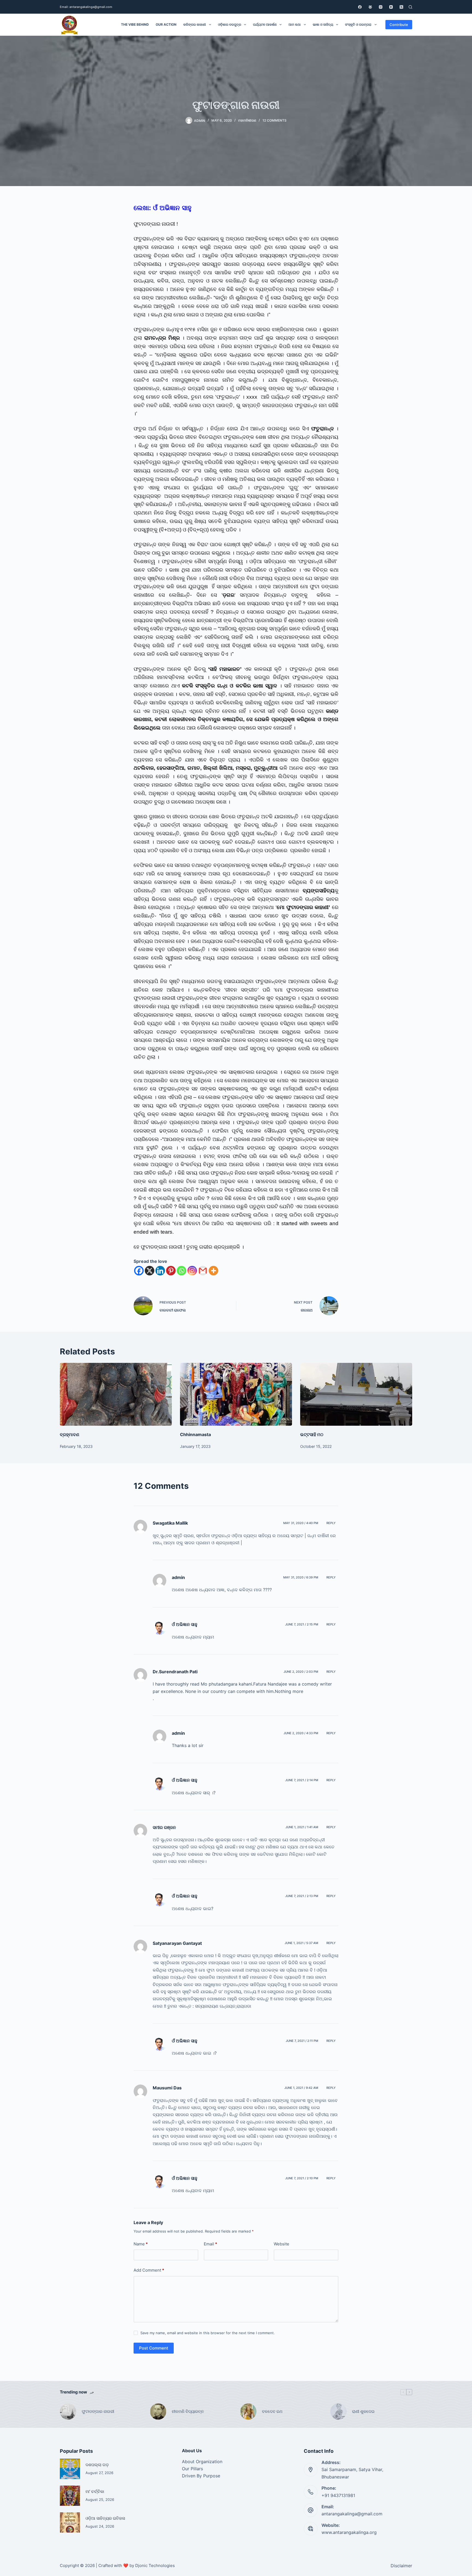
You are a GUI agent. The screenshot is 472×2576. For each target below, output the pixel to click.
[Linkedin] (160, 1271)
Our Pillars (192, 2469)
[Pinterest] (171, 1271)
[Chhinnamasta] (236, 1394)
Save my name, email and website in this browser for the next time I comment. (208, 2333)
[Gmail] (203, 1271)
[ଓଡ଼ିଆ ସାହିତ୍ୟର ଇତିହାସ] (70, 2522)
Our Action (166, 24)
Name (141, 2244)
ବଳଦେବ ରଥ (272, 2411)
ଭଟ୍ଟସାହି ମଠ (312, 1434)
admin (178, 1577)
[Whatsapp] (182, 1271)
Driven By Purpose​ (201, 2476)
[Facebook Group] (370, 7)
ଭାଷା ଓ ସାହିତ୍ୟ (323, 24)
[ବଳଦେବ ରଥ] (248, 2412)
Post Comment (154, 2348)
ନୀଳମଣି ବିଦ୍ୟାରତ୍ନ (188, 2411)
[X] (150, 1271)
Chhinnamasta (195, 1434)
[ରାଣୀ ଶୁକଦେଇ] (338, 2412)
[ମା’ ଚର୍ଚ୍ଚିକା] (70, 2496)
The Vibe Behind (135, 24)
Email (210, 2244)
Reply (331, 1523)
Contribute (399, 25)
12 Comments (275, 120)
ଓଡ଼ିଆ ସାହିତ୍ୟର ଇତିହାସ (105, 2518)
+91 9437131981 (338, 2495)
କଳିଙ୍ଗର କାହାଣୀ (195, 24)
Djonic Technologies (155, 2565)
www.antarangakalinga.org (349, 2532)
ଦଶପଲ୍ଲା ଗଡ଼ (97, 2465)
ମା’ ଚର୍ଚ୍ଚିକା (95, 2491)
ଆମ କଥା (295, 24)
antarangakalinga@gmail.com (352, 2514)
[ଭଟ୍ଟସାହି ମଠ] (356, 1394)
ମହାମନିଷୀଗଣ (247, 120)
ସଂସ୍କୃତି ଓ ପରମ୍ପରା (358, 24)
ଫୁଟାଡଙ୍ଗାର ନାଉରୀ (98, 2411)
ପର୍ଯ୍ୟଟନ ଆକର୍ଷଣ (265, 24)
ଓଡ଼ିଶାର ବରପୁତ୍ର (230, 24)
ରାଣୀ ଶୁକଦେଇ (364, 2411)
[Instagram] (381, 7)
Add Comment (149, 2270)
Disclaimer (401, 2566)
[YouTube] (391, 7)
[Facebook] (360, 7)
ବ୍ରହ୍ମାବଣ (70, 1434)
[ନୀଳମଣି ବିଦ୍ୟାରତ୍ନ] (158, 2412)
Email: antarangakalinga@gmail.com (86, 7)
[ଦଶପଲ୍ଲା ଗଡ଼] (70, 2469)
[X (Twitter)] (401, 7)
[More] (213, 1271)
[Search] (410, 7)
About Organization (202, 2462)
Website (281, 2244)
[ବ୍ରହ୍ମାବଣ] (116, 1394)
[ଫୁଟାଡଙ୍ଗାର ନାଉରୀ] (68, 2412)
